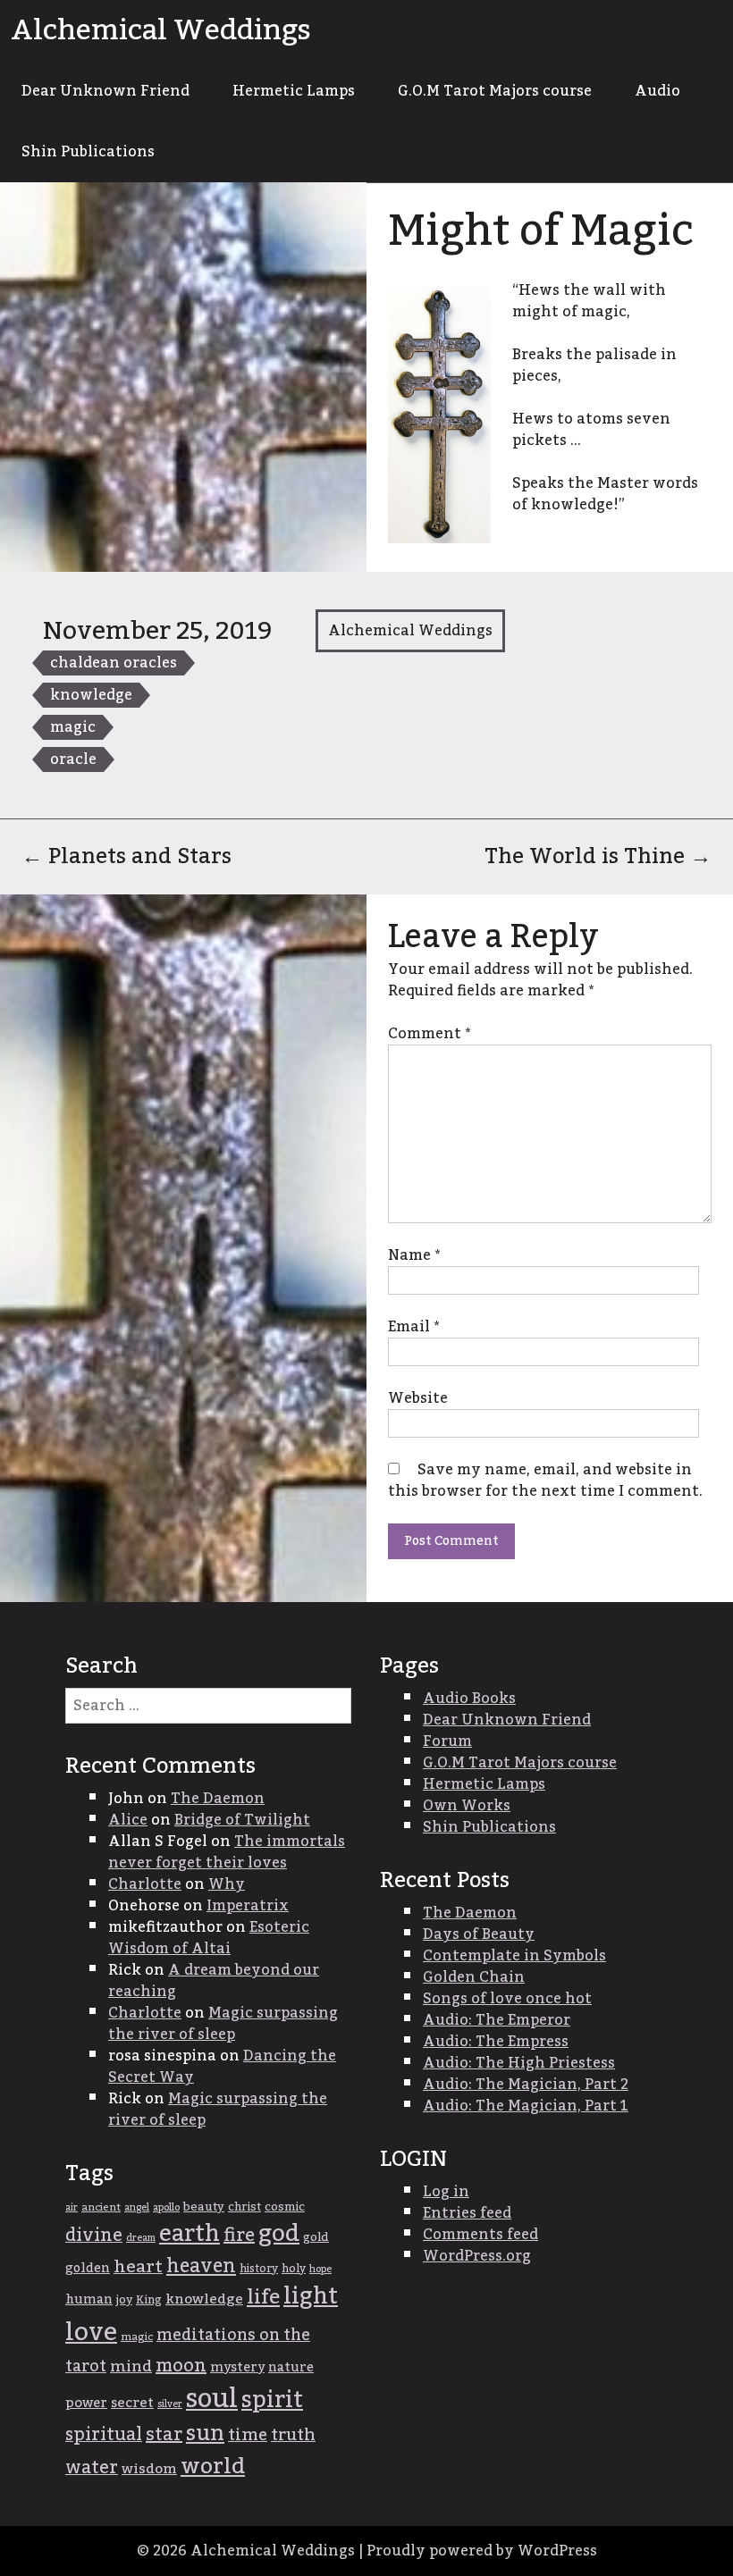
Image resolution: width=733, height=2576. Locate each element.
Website (418, 1398)
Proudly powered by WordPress (482, 2551)
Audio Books (469, 1699)
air (72, 2207)
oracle (73, 759)
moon (181, 2366)
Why (227, 1884)
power (86, 2403)
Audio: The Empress (496, 2042)
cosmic (285, 2207)
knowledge (91, 695)
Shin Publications (88, 152)
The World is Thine (598, 856)
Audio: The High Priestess (519, 2063)
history (259, 2269)
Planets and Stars (126, 856)
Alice (128, 1820)
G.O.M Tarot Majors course (495, 91)
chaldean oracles (114, 663)
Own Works (467, 1806)
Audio (657, 91)
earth (190, 2234)
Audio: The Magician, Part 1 (526, 2106)
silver (170, 2404)
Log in (446, 2192)
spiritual (104, 2435)
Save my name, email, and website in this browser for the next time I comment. (545, 1481)
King (149, 2300)
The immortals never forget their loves (227, 1852)
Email (413, 1327)
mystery (237, 2367)
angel (137, 2207)
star (164, 2435)
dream (141, 2238)
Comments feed (480, 2235)
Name (414, 1255)
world (213, 2467)
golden (88, 2269)
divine (94, 2236)
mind (131, 2366)
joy (124, 2300)
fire (239, 2236)
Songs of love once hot (507, 1999)
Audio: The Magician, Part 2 (526, 2085)
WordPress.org (477, 2256)
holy (294, 2269)
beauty (204, 2207)
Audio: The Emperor (497, 2020)
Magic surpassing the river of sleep (223, 2024)
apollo (166, 2207)
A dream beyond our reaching (214, 1981)
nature (291, 2368)
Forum (447, 1741)
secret (132, 2403)
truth (293, 2435)
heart (138, 2267)
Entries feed (467, 2213)
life (263, 2297)
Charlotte (145, 1884)
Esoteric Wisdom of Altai (209, 1938)
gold (316, 2237)
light (311, 2297)
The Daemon (218, 1799)
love (91, 2333)
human (89, 2300)
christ (244, 2207)
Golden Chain (474, 1977)
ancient (101, 2207)
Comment (429, 1034)
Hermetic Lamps (294, 91)
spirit (272, 2400)
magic (73, 727)
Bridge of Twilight (242, 1820)
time (248, 2435)
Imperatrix (248, 1906)
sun (205, 2434)
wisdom (149, 2469)
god (279, 2234)
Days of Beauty (479, 1934)
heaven (201, 2266)
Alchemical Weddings (161, 30)
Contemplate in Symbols (514, 1956)
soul (212, 2399)
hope (320, 2269)
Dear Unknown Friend (105, 91)
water (92, 2468)
